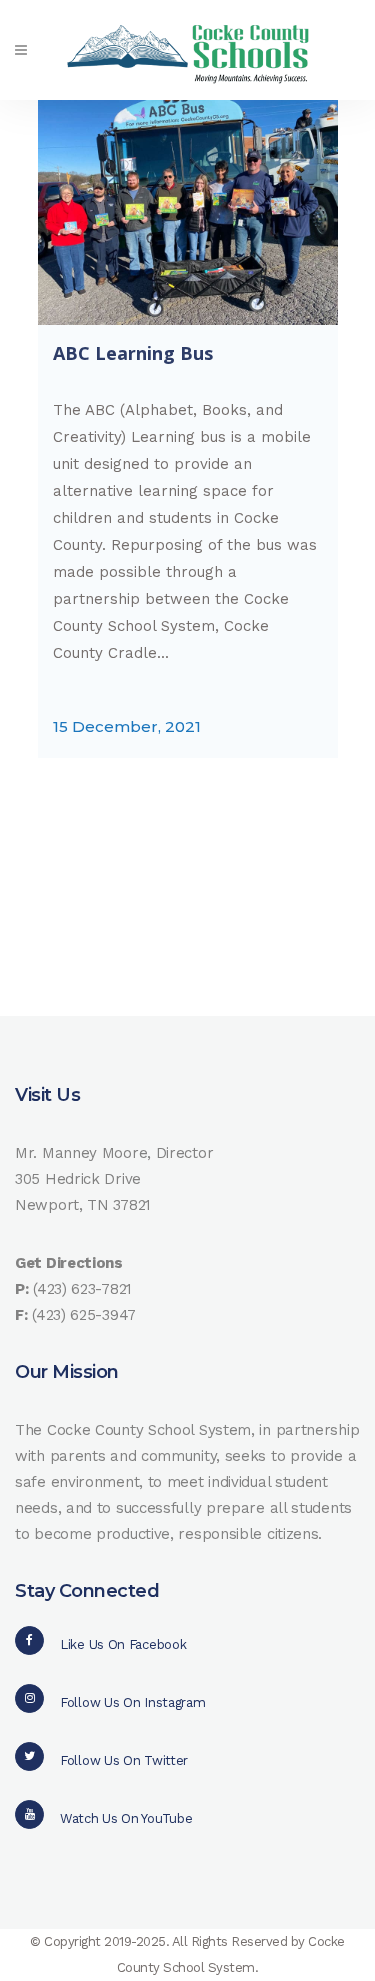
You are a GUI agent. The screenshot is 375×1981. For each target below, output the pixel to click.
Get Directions (69, 1263)
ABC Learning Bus (133, 353)
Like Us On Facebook (123, 1644)
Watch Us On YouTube (126, 1818)
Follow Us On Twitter (124, 1760)
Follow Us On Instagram (132, 1702)
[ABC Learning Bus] (188, 212)
